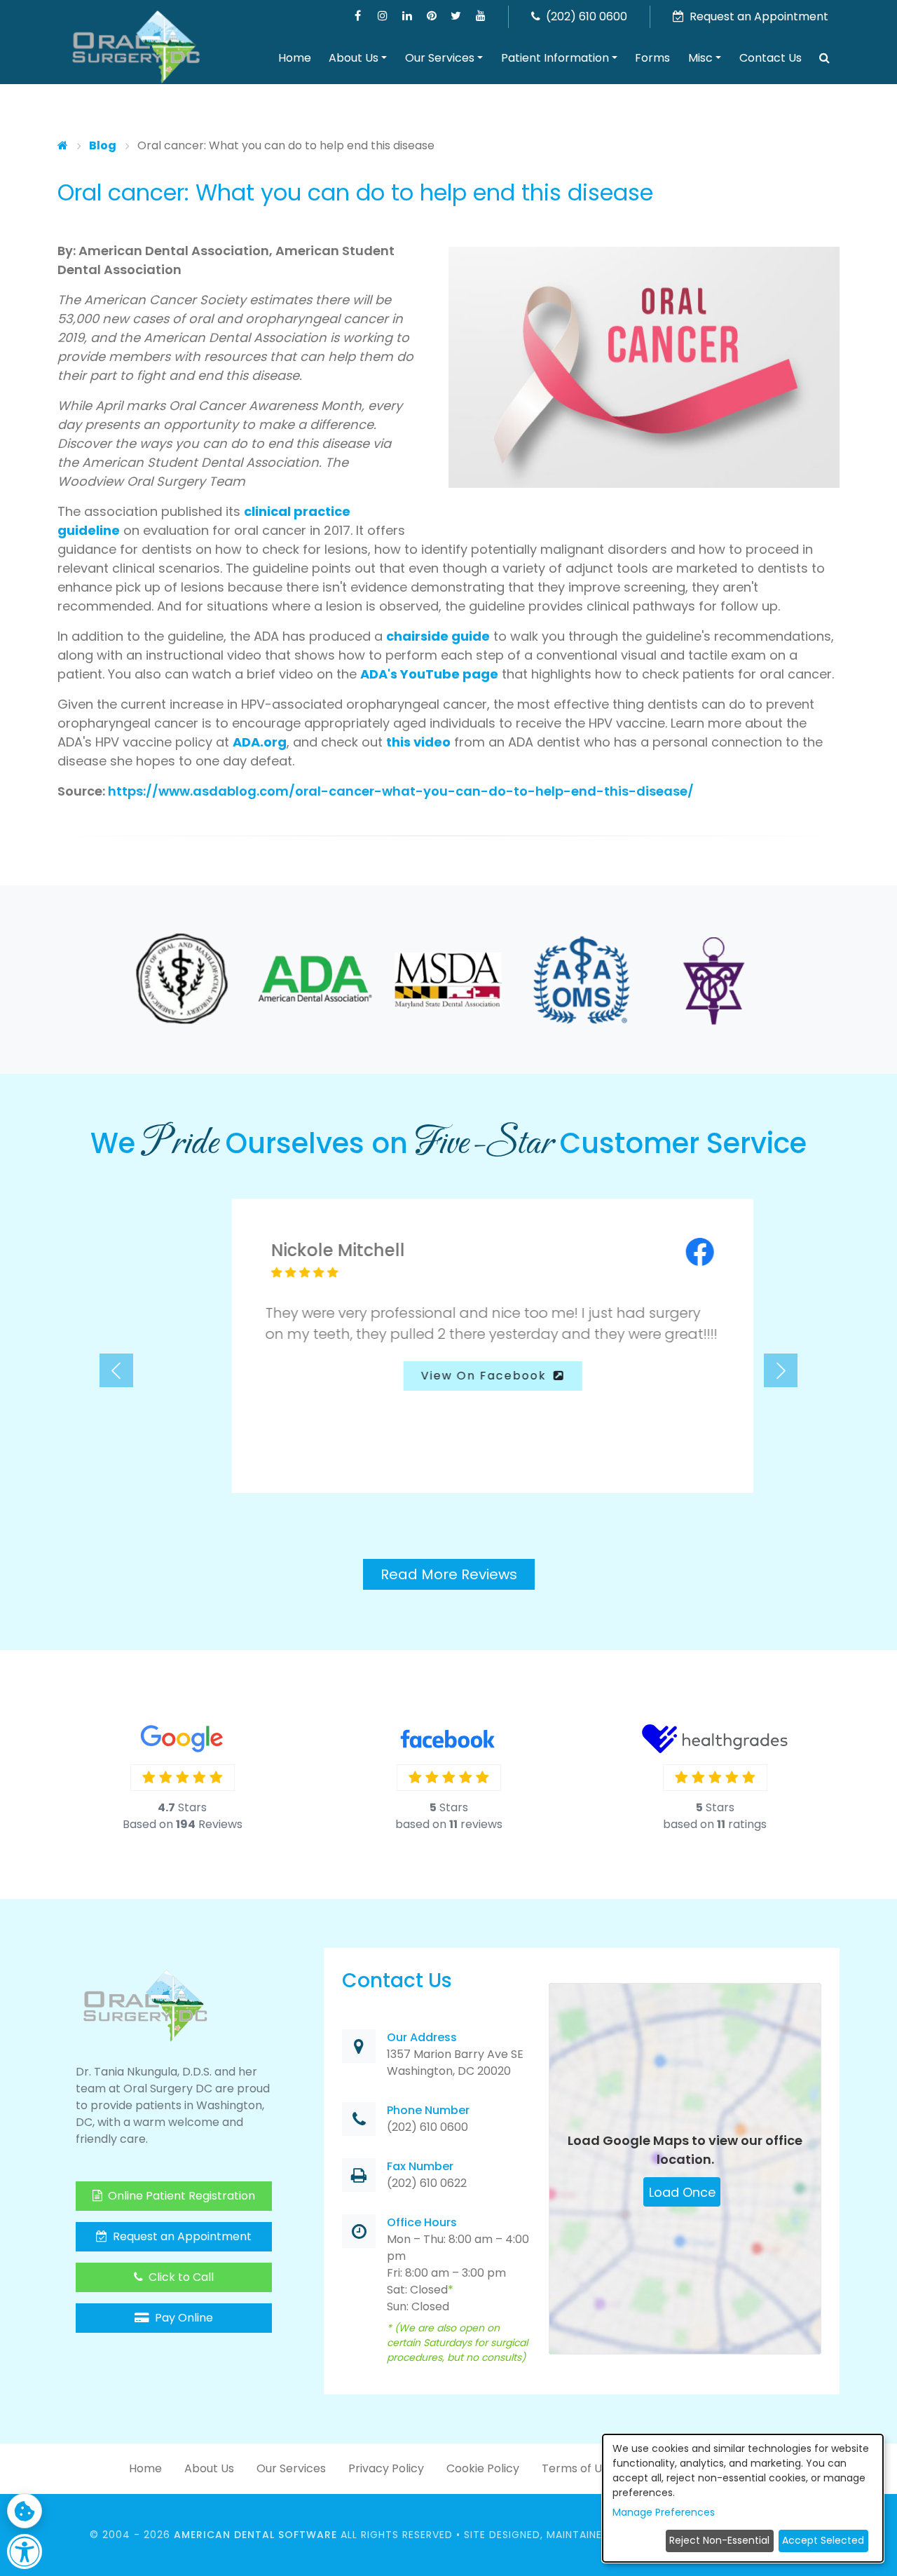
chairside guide (438, 636)
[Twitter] (456, 16)
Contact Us (771, 58)
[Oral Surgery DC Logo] (136, 48)
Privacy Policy (386, 2453)
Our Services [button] (440, 58)
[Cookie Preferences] (25, 2511)
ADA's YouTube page (429, 674)
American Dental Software (257, 2519)
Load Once (682, 2177)
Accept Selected (823, 2540)
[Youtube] (480, 16)
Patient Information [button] (555, 58)
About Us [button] (354, 58)
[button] (825, 58)
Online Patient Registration (180, 2180)
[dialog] (743, 2498)
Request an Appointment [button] (758, 16)
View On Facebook (442, 1376)
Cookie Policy (483, 2453)
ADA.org (260, 742)
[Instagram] (382, 16)
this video (418, 742)
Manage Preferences (664, 2512)
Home (295, 58)
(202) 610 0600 (585, 16)
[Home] (63, 145)
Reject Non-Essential (719, 2540)
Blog (103, 145)
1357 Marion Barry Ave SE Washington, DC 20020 (455, 2047)
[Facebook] (358, 16)
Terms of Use (578, 2453)
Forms (652, 58)
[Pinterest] (431, 16)
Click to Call (180, 2262)
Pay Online (183, 2302)
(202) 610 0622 (427, 2168)
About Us (209, 2453)
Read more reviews (449, 1559)
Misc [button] (700, 58)
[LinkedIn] (407, 16)
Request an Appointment (181, 2221)
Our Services (291, 2453)
